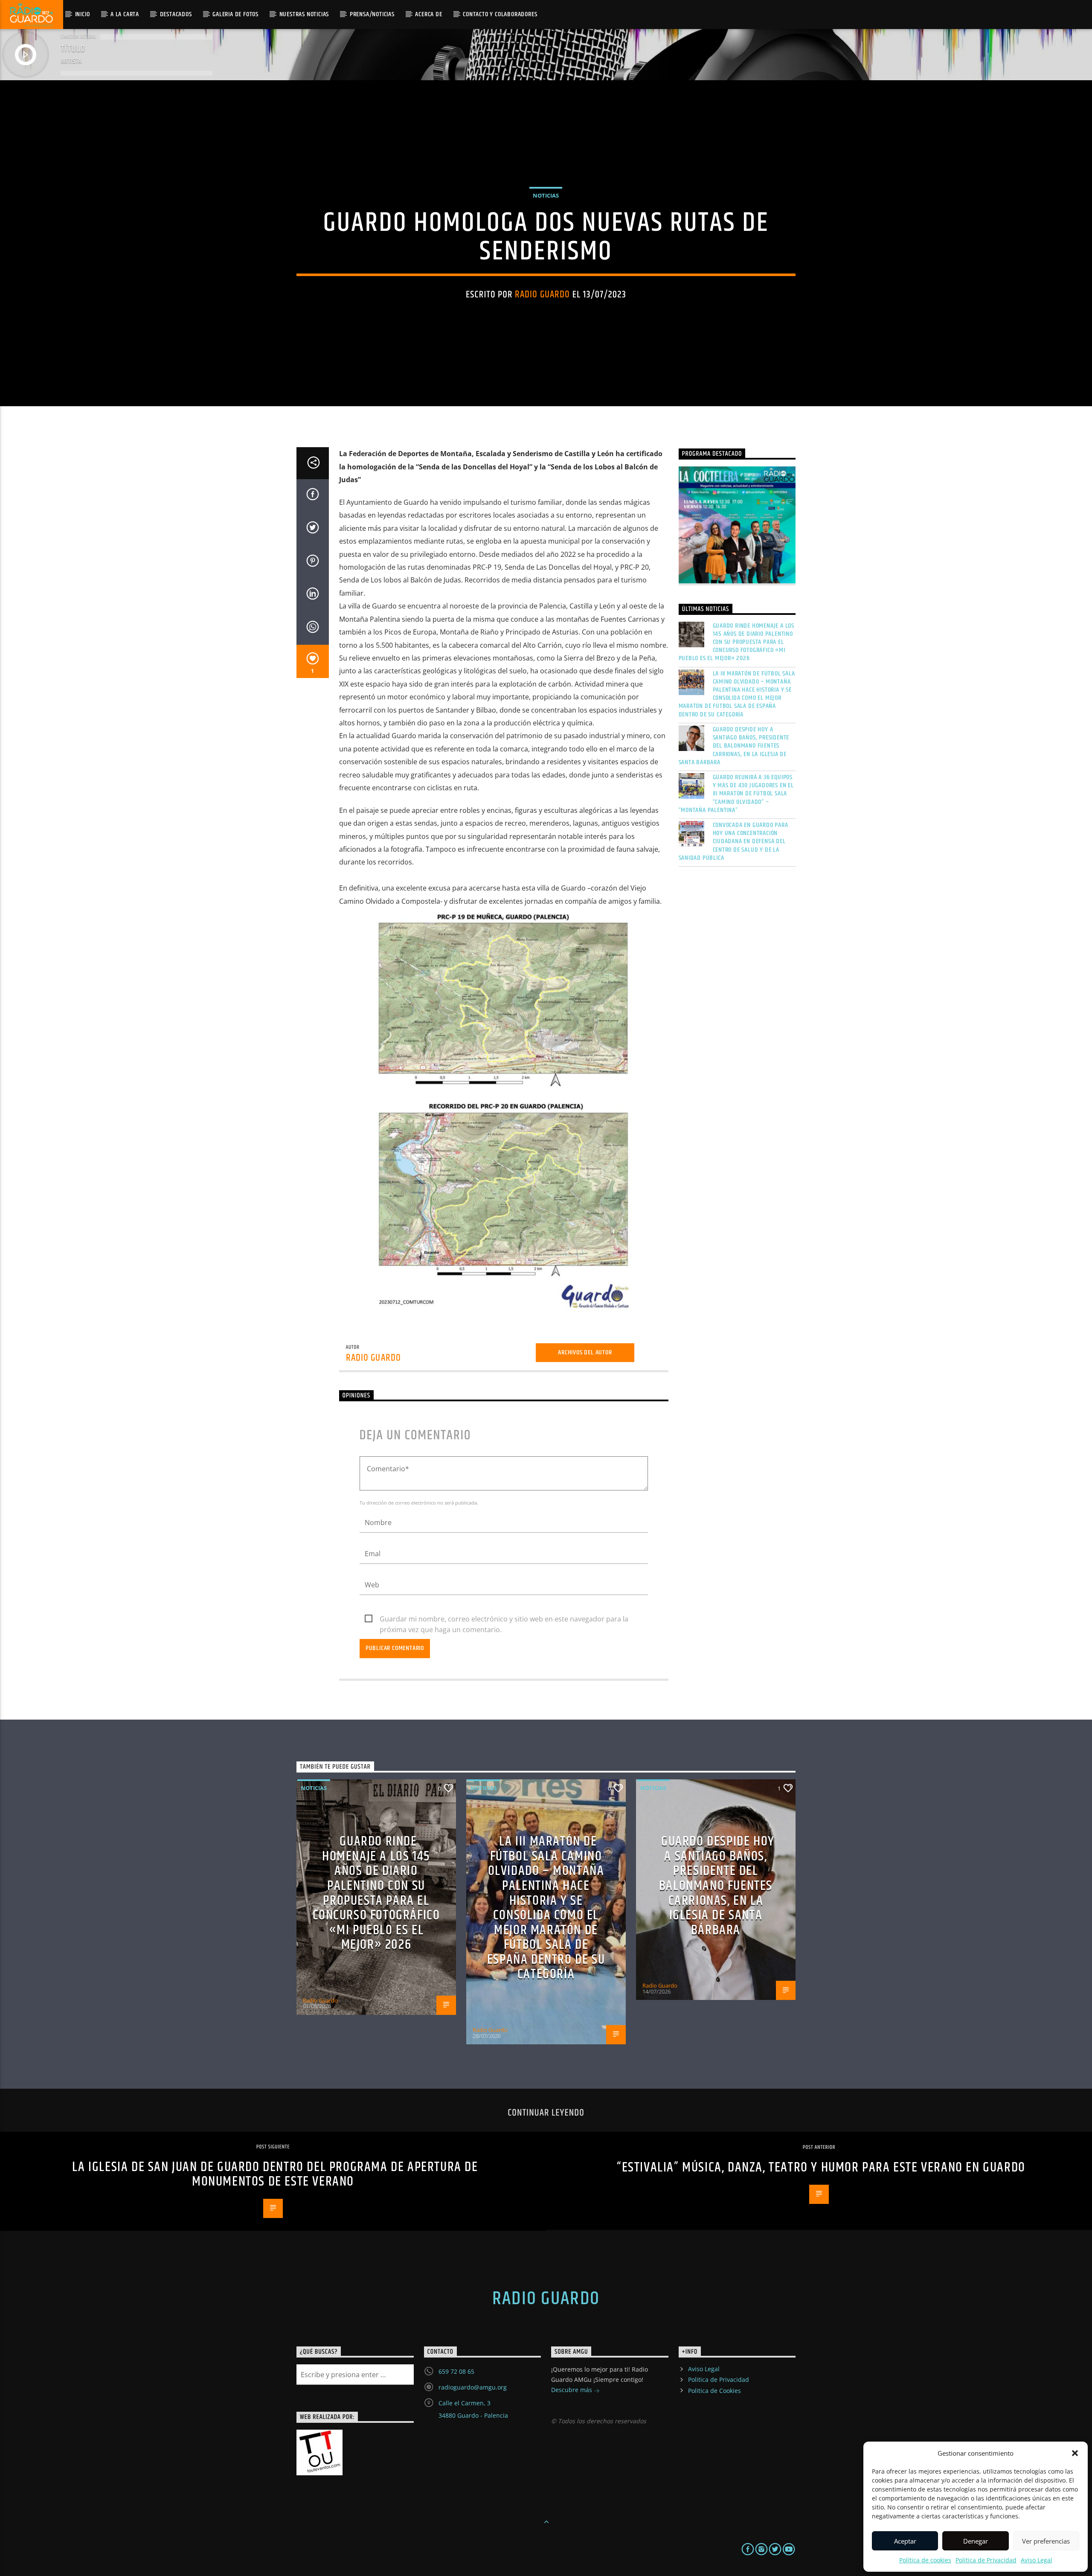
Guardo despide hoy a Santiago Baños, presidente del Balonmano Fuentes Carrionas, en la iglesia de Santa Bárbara (734, 746)
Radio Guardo (543, 295)
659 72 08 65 (456, 2371)
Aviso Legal (1037, 2560)
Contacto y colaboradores (500, 14)
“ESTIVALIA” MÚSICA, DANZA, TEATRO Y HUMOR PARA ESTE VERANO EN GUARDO (821, 2167)
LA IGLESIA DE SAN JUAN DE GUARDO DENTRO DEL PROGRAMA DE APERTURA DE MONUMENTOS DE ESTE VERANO (275, 2174)
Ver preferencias (1046, 2541)
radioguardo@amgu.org (473, 2387)
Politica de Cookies (714, 2391)
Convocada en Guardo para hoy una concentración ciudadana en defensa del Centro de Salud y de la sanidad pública (733, 841)
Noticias (546, 195)
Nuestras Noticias (304, 14)
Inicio (83, 14)
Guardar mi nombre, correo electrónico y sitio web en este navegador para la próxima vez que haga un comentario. (504, 1619)
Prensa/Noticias (372, 14)
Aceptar (905, 2541)
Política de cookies (925, 2560)
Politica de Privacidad (986, 2560)
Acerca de (428, 14)
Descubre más (572, 2390)
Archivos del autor (585, 1352)
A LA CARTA (125, 14)
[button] (1075, 2453)
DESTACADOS (176, 14)
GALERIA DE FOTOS (235, 14)
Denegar (976, 2541)
